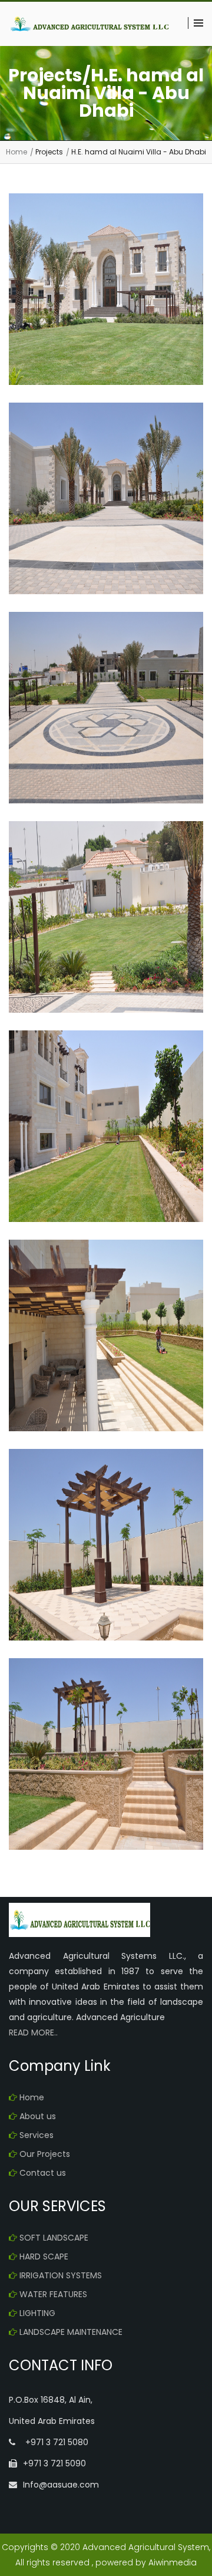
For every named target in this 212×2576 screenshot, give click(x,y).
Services (37, 2135)
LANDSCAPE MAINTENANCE (71, 2332)
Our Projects (45, 2154)
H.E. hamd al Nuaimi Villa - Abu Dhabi (139, 152)
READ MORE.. (33, 2033)
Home (16, 152)
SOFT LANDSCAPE (54, 2238)
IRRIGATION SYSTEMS (61, 2275)
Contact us (43, 2173)
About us (38, 2116)
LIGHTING (37, 2313)
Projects (49, 152)
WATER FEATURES (53, 2294)
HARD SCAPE (44, 2257)
